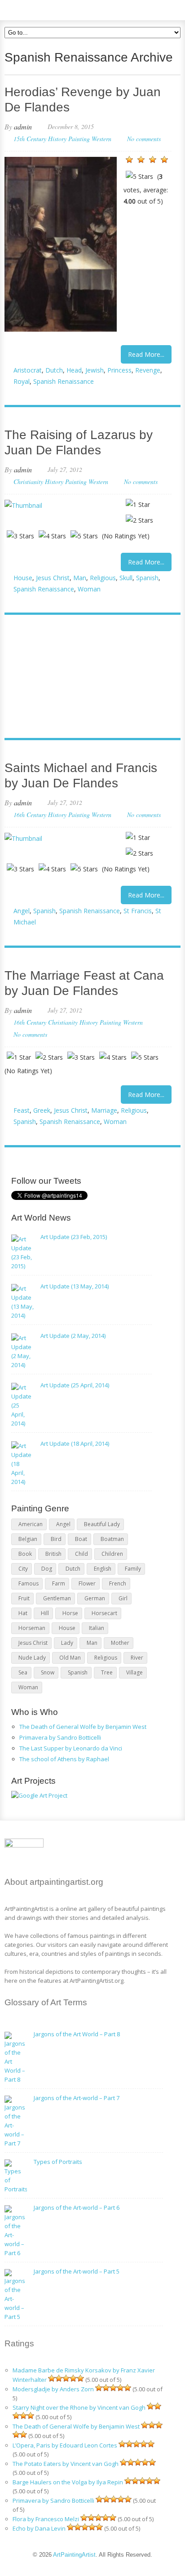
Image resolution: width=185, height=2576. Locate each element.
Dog (47, 1569)
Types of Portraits (58, 2162)
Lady (67, 1643)
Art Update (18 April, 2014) (75, 1443)
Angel (22, 911)
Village (134, 1672)
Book (25, 1554)
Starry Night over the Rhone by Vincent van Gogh (79, 2407)
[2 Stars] (141, 160)
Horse (70, 1613)
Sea (23, 1672)
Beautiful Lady (102, 1524)
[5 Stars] (139, 176)
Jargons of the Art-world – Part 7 (77, 2098)
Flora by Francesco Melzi (46, 2519)
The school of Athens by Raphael (64, 1759)
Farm (59, 1583)
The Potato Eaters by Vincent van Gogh (66, 2464)
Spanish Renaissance (64, 381)
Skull (126, 578)
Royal (22, 381)
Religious (103, 578)
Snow (48, 1672)
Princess (119, 370)
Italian (97, 1628)
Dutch (54, 370)
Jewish (95, 370)
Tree (107, 1672)
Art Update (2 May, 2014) (73, 1336)
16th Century (30, 815)
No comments (144, 139)
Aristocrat (28, 370)
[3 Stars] (153, 160)
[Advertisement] (88, 677)
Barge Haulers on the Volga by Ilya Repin (68, 2482)
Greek (42, 1110)
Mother (120, 1643)
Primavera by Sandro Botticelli (60, 1737)
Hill (45, 1613)
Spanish (147, 578)
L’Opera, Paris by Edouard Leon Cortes (65, 2445)
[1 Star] (129, 160)
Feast (22, 1110)
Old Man (70, 1658)
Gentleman (57, 1598)
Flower (87, 1583)
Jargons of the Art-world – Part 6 (77, 2207)
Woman (89, 589)
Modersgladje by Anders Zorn (53, 2389)
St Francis (138, 911)
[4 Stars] (164, 160)
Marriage (104, 1110)
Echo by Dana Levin (39, 2528)
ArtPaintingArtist (39, 9)
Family (133, 1569)
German (95, 1598)
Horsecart (104, 1613)
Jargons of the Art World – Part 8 (77, 2034)
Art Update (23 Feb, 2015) (74, 1237)
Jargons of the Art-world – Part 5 (77, 2271)
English (103, 1569)
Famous (29, 1583)
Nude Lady (32, 1658)
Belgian (28, 1539)
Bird (56, 1539)
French (118, 1583)
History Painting (69, 139)
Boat (81, 1539)
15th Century (30, 139)
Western (101, 139)
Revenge (148, 370)
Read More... (146, 354)
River (137, 1658)
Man (80, 578)
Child (81, 1554)
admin (23, 127)
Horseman (32, 1628)
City (23, 1569)
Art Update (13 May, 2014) (75, 1286)
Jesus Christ (53, 578)
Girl (123, 1598)
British (53, 1554)
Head (74, 370)
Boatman (112, 1539)
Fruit (24, 1598)
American (31, 1524)
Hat (23, 1613)
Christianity (28, 482)
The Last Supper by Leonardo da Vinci (71, 1748)
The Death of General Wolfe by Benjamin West (83, 1727)
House (23, 578)
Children (112, 1554)
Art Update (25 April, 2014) (75, 1385)
